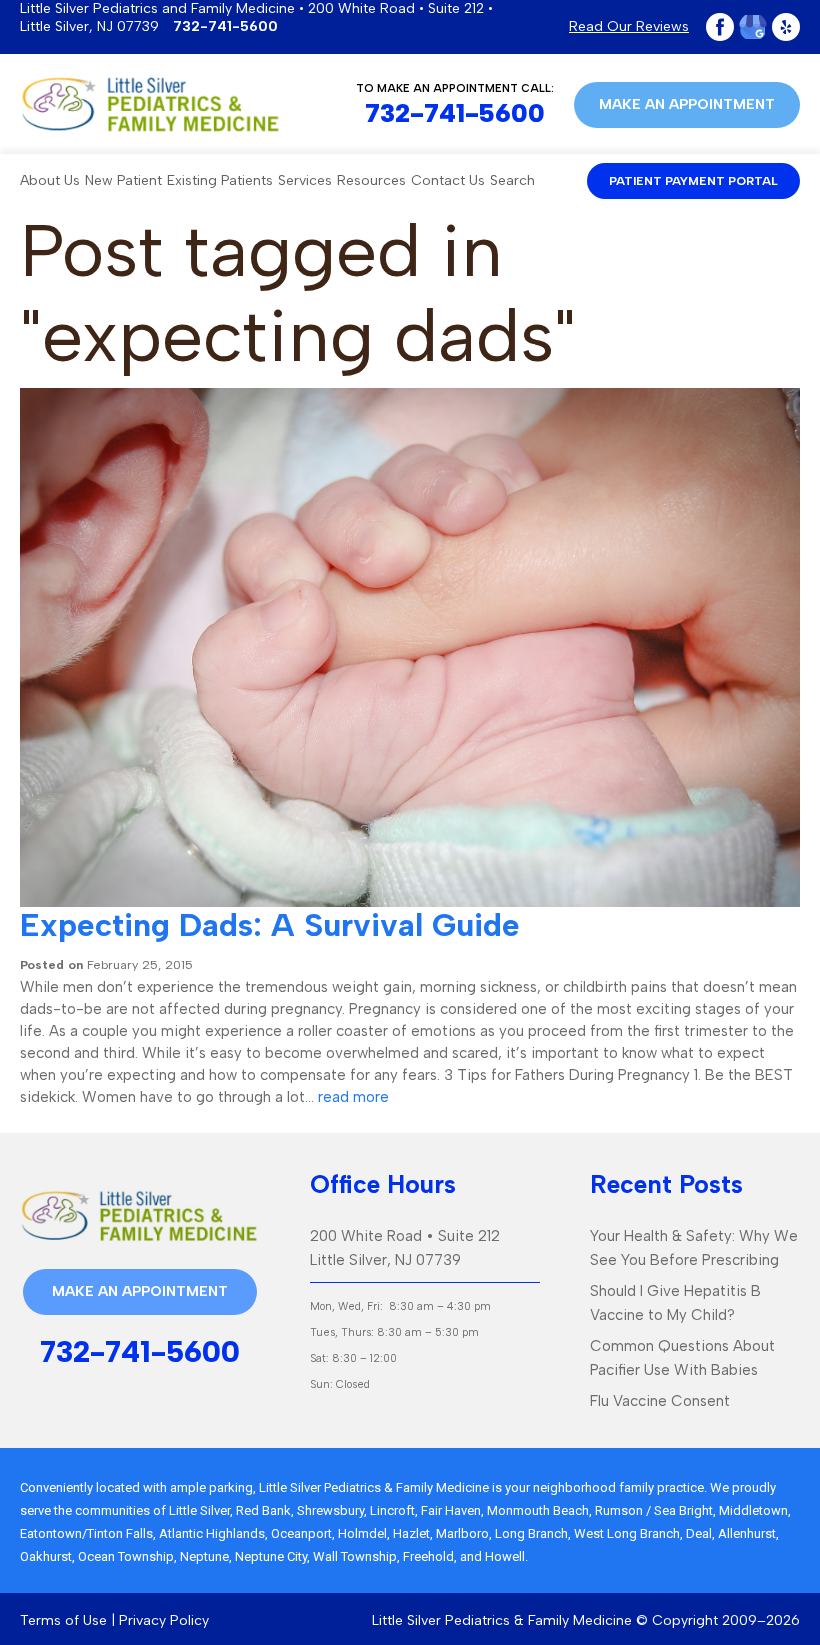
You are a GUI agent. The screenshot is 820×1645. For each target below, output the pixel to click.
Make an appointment (687, 104)
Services (305, 180)
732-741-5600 (225, 26)
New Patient (123, 180)
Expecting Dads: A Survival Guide (270, 925)
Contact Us (448, 180)
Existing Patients (220, 180)
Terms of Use (63, 1620)
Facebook (720, 27)
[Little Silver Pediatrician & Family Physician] (150, 104)
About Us (50, 180)
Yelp (786, 27)
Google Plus (753, 27)
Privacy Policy (164, 1620)
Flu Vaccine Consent (660, 1401)
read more (353, 1097)
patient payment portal (693, 181)
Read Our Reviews (629, 26)
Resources (371, 180)
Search (512, 180)
